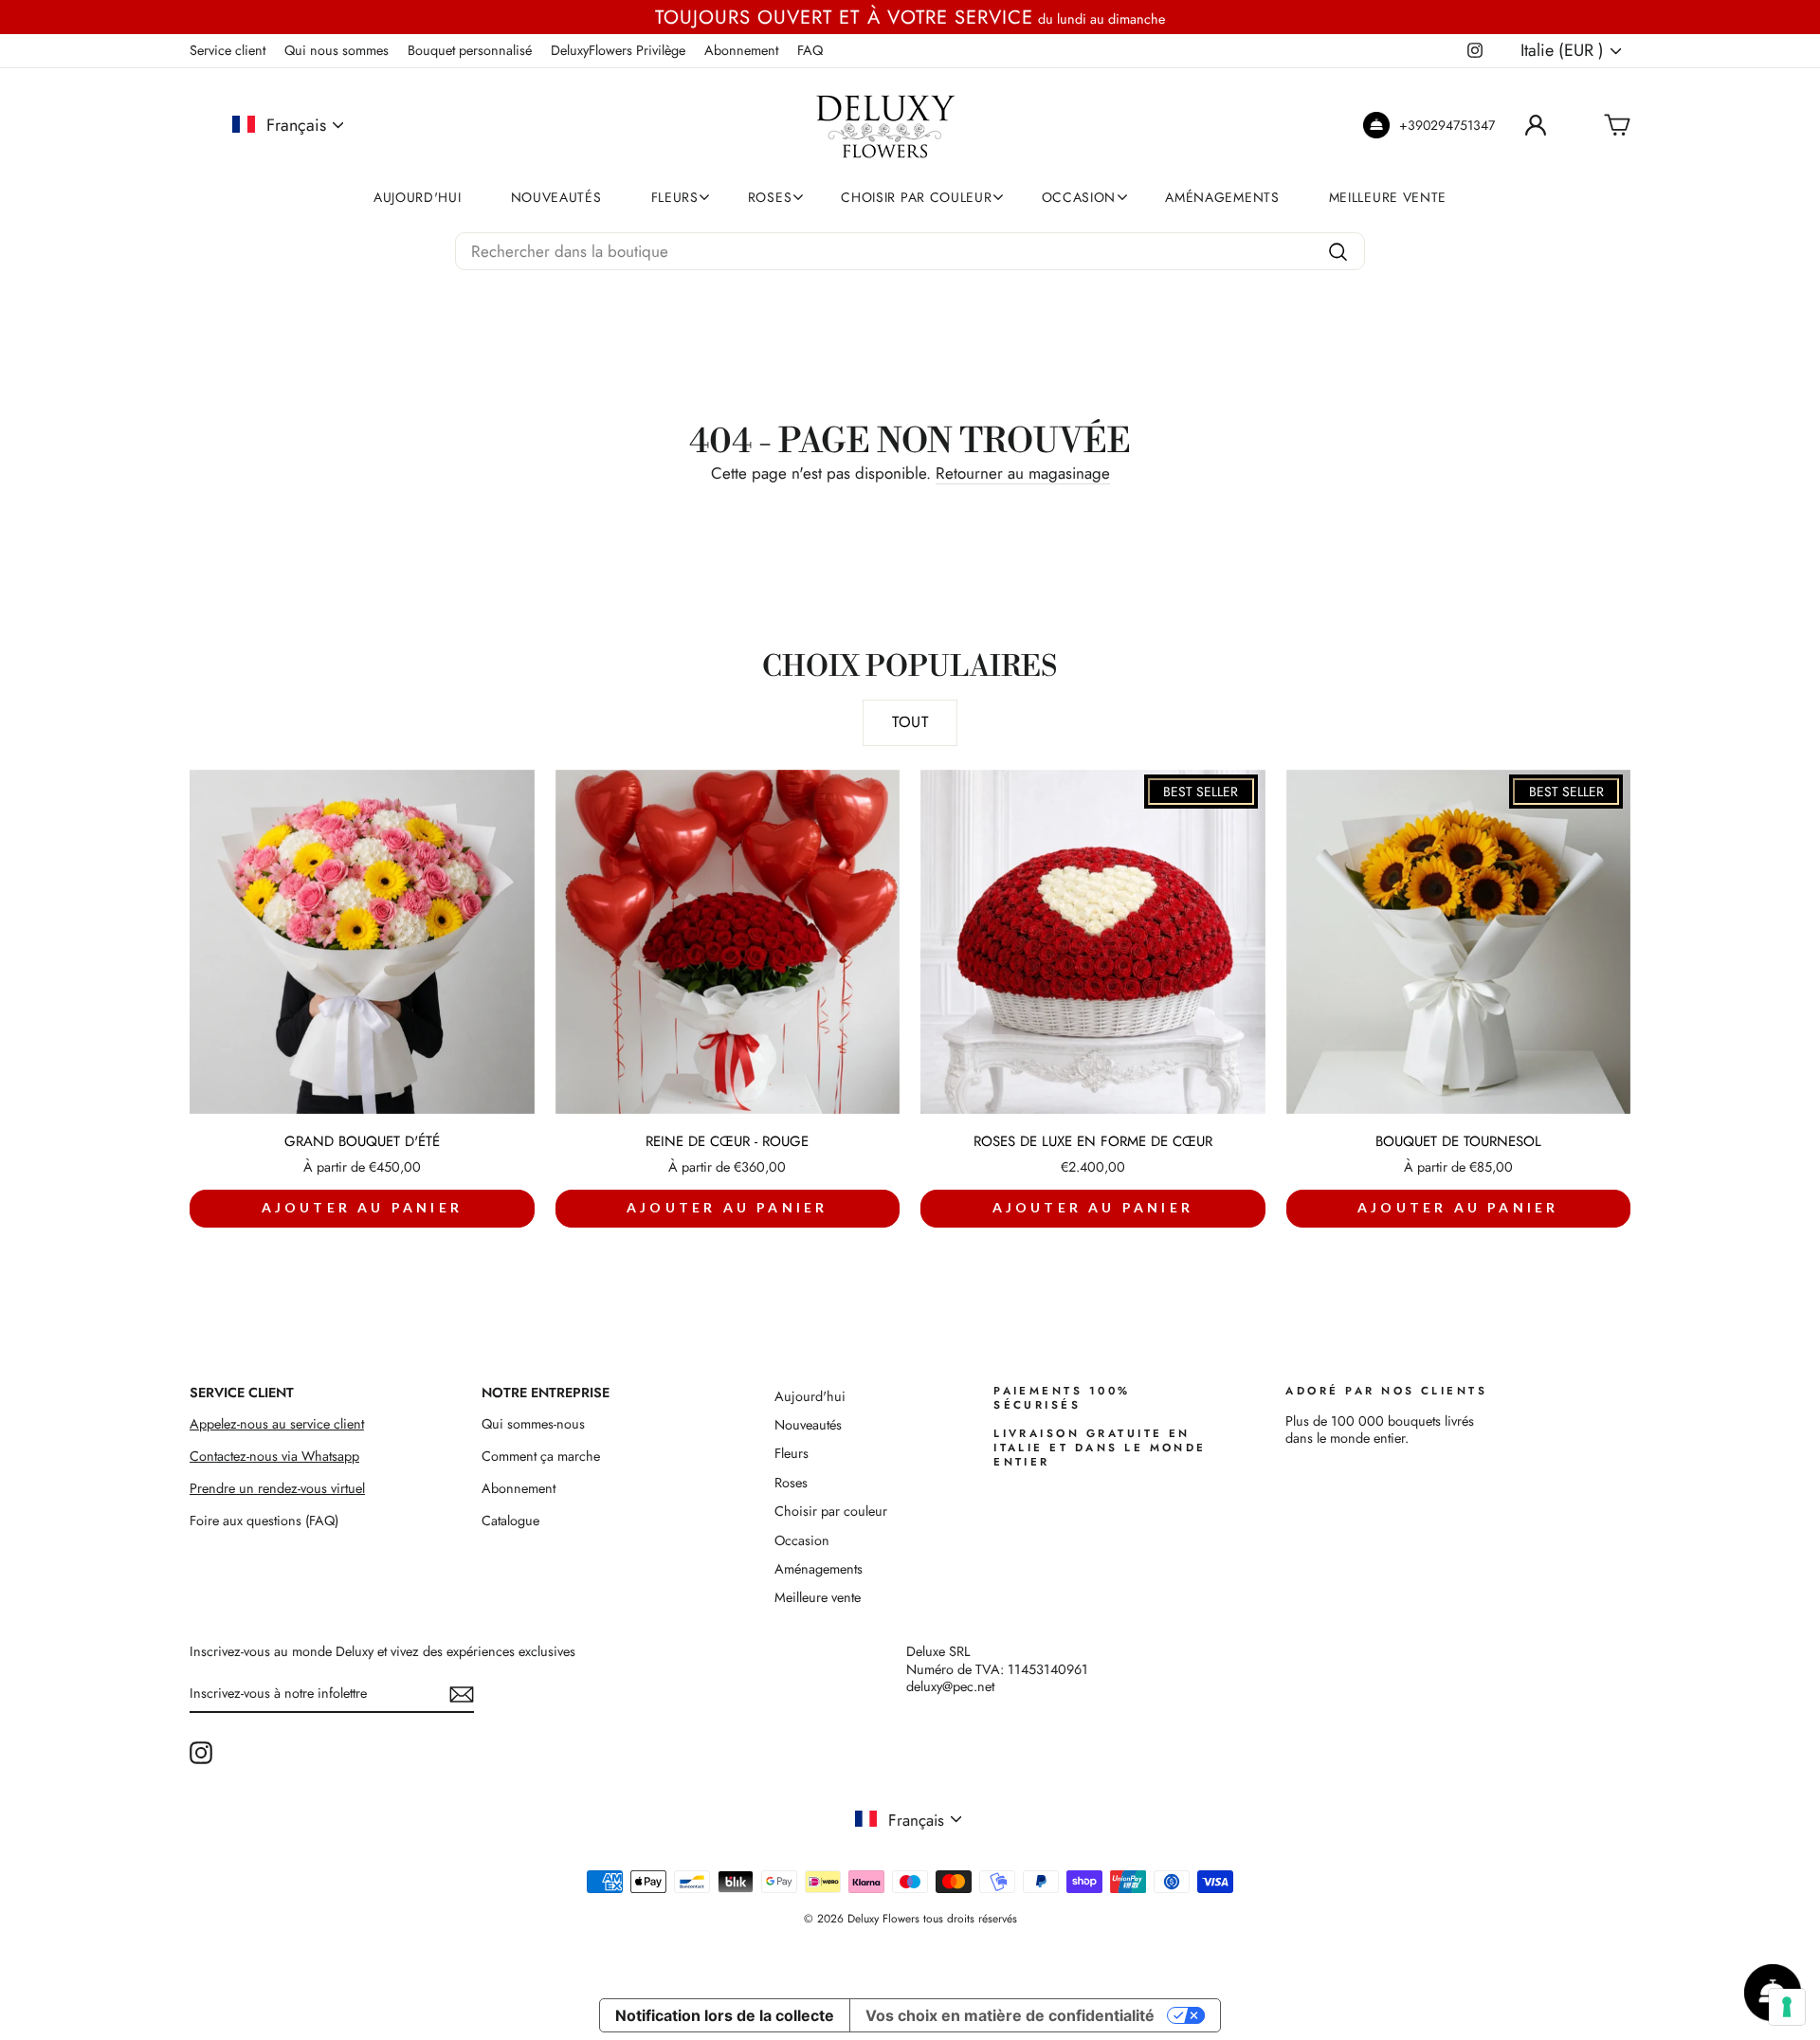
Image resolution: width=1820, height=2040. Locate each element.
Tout (910, 722)
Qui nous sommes (337, 50)
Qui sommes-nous (533, 1424)
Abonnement (741, 50)
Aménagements (1222, 197)
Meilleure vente (1388, 197)
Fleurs (675, 197)
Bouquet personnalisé (470, 50)
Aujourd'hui (418, 197)
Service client (227, 50)
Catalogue (510, 1521)
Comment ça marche (541, 1456)
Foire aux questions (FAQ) (264, 1521)
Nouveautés (556, 197)
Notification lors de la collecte (725, 2015)
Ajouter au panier (362, 1207)
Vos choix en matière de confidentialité (1010, 2015)
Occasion (1079, 197)
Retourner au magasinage (1023, 474)
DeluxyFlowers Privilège (618, 50)
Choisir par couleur (916, 197)
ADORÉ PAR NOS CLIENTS (1386, 1391)
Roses (770, 197)
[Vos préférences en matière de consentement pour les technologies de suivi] (1787, 2007)
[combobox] (910, 251)
